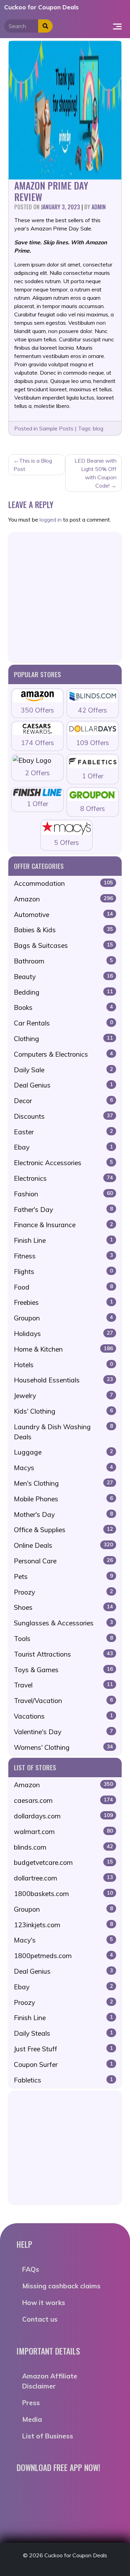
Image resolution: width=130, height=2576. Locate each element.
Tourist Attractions (63, 1654)
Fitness (63, 1256)
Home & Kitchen (63, 1349)
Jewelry (63, 1396)
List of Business (48, 2436)
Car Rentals (63, 1023)
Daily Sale (63, 1070)
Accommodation (63, 883)
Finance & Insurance (63, 1225)
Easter (63, 1132)
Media (32, 2419)
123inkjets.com (63, 1925)
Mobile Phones (63, 1499)
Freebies (63, 1302)
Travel (63, 1685)
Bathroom (63, 961)
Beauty (63, 977)
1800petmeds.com (63, 1956)
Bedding (63, 992)
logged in (51, 519)
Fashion (63, 1194)
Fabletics (63, 2080)
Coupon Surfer (63, 2064)
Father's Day (63, 1210)
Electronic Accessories (63, 1163)
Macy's (63, 1940)
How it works (44, 2303)
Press (31, 2403)
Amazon (63, 899)
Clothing (63, 1039)
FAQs (31, 2269)
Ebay (63, 1147)
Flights (63, 1272)
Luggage (63, 1452)
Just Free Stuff (63, 2049)
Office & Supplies (63, 1530)
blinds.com (63, 1847)
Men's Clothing (63, 1483)
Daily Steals (63, 2033)
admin (99, 207)
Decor (63, 1101)
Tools (63, 1639)
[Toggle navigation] (117, 26)
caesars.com (63, 1800)
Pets (63, 1577)
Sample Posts (56, 428)
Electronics (63, 1178)
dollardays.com (63, 1816)
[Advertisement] (65, 597)
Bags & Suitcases (63, 945)
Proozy (63, 1592)
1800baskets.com (63, 1894)
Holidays (63, 1334)
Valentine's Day (63, 1732)
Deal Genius (63, 1085)
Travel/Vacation (63, 1701)
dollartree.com (63, 1878)
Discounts (63, 1116)
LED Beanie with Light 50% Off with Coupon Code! (96, 473)
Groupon (63, 1318)
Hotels (63, 1365)
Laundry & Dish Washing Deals (63, 1432)
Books (63, 1007)
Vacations (63, 1716)
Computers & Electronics (63, 1054)
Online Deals (63, 1545)
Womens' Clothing (63, 1747)
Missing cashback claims (61, 2286)
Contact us (40, 2319)
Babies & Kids (63, 930)
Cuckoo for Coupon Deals (41, 7)
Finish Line (63, 1240)
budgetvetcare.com (63, 1862)
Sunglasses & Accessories (63, 1623)
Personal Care (63, 1561)
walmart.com (63, 1832)
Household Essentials (63, 1380)
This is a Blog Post (33, 465)
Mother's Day (63, 1514)
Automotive (63, 915)
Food (63, 1287)
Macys (63, 1468)
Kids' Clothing (63, 1411)
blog (98, 428)
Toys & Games (63, 1670)
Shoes (63, 1607)
